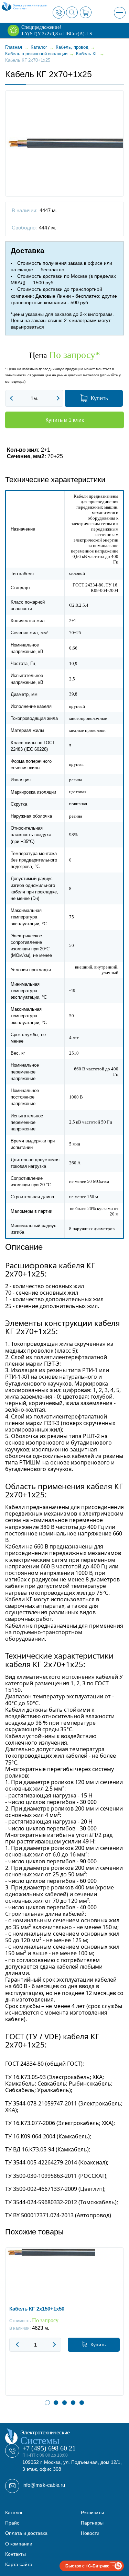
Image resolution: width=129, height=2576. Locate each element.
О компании (19, 2544)
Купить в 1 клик (65, 420)
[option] (64, 2327)
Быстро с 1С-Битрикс (87, 2566)
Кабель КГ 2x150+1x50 (37, 2309)
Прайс (12, 2523)
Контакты (15, 2554)
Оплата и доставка (26, 2533)
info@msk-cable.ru (44, 2485)
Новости (90, 2533)
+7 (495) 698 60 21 (49, 2448)
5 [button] (82, 2403)
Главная (14, 47)
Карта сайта (19, 2564)
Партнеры (92, 2523)
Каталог (14, 2513)
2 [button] (56, 2403)
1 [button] (47, 2403)
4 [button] (73, 2403)
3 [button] (64, 2403)
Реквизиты (92, 2513)
